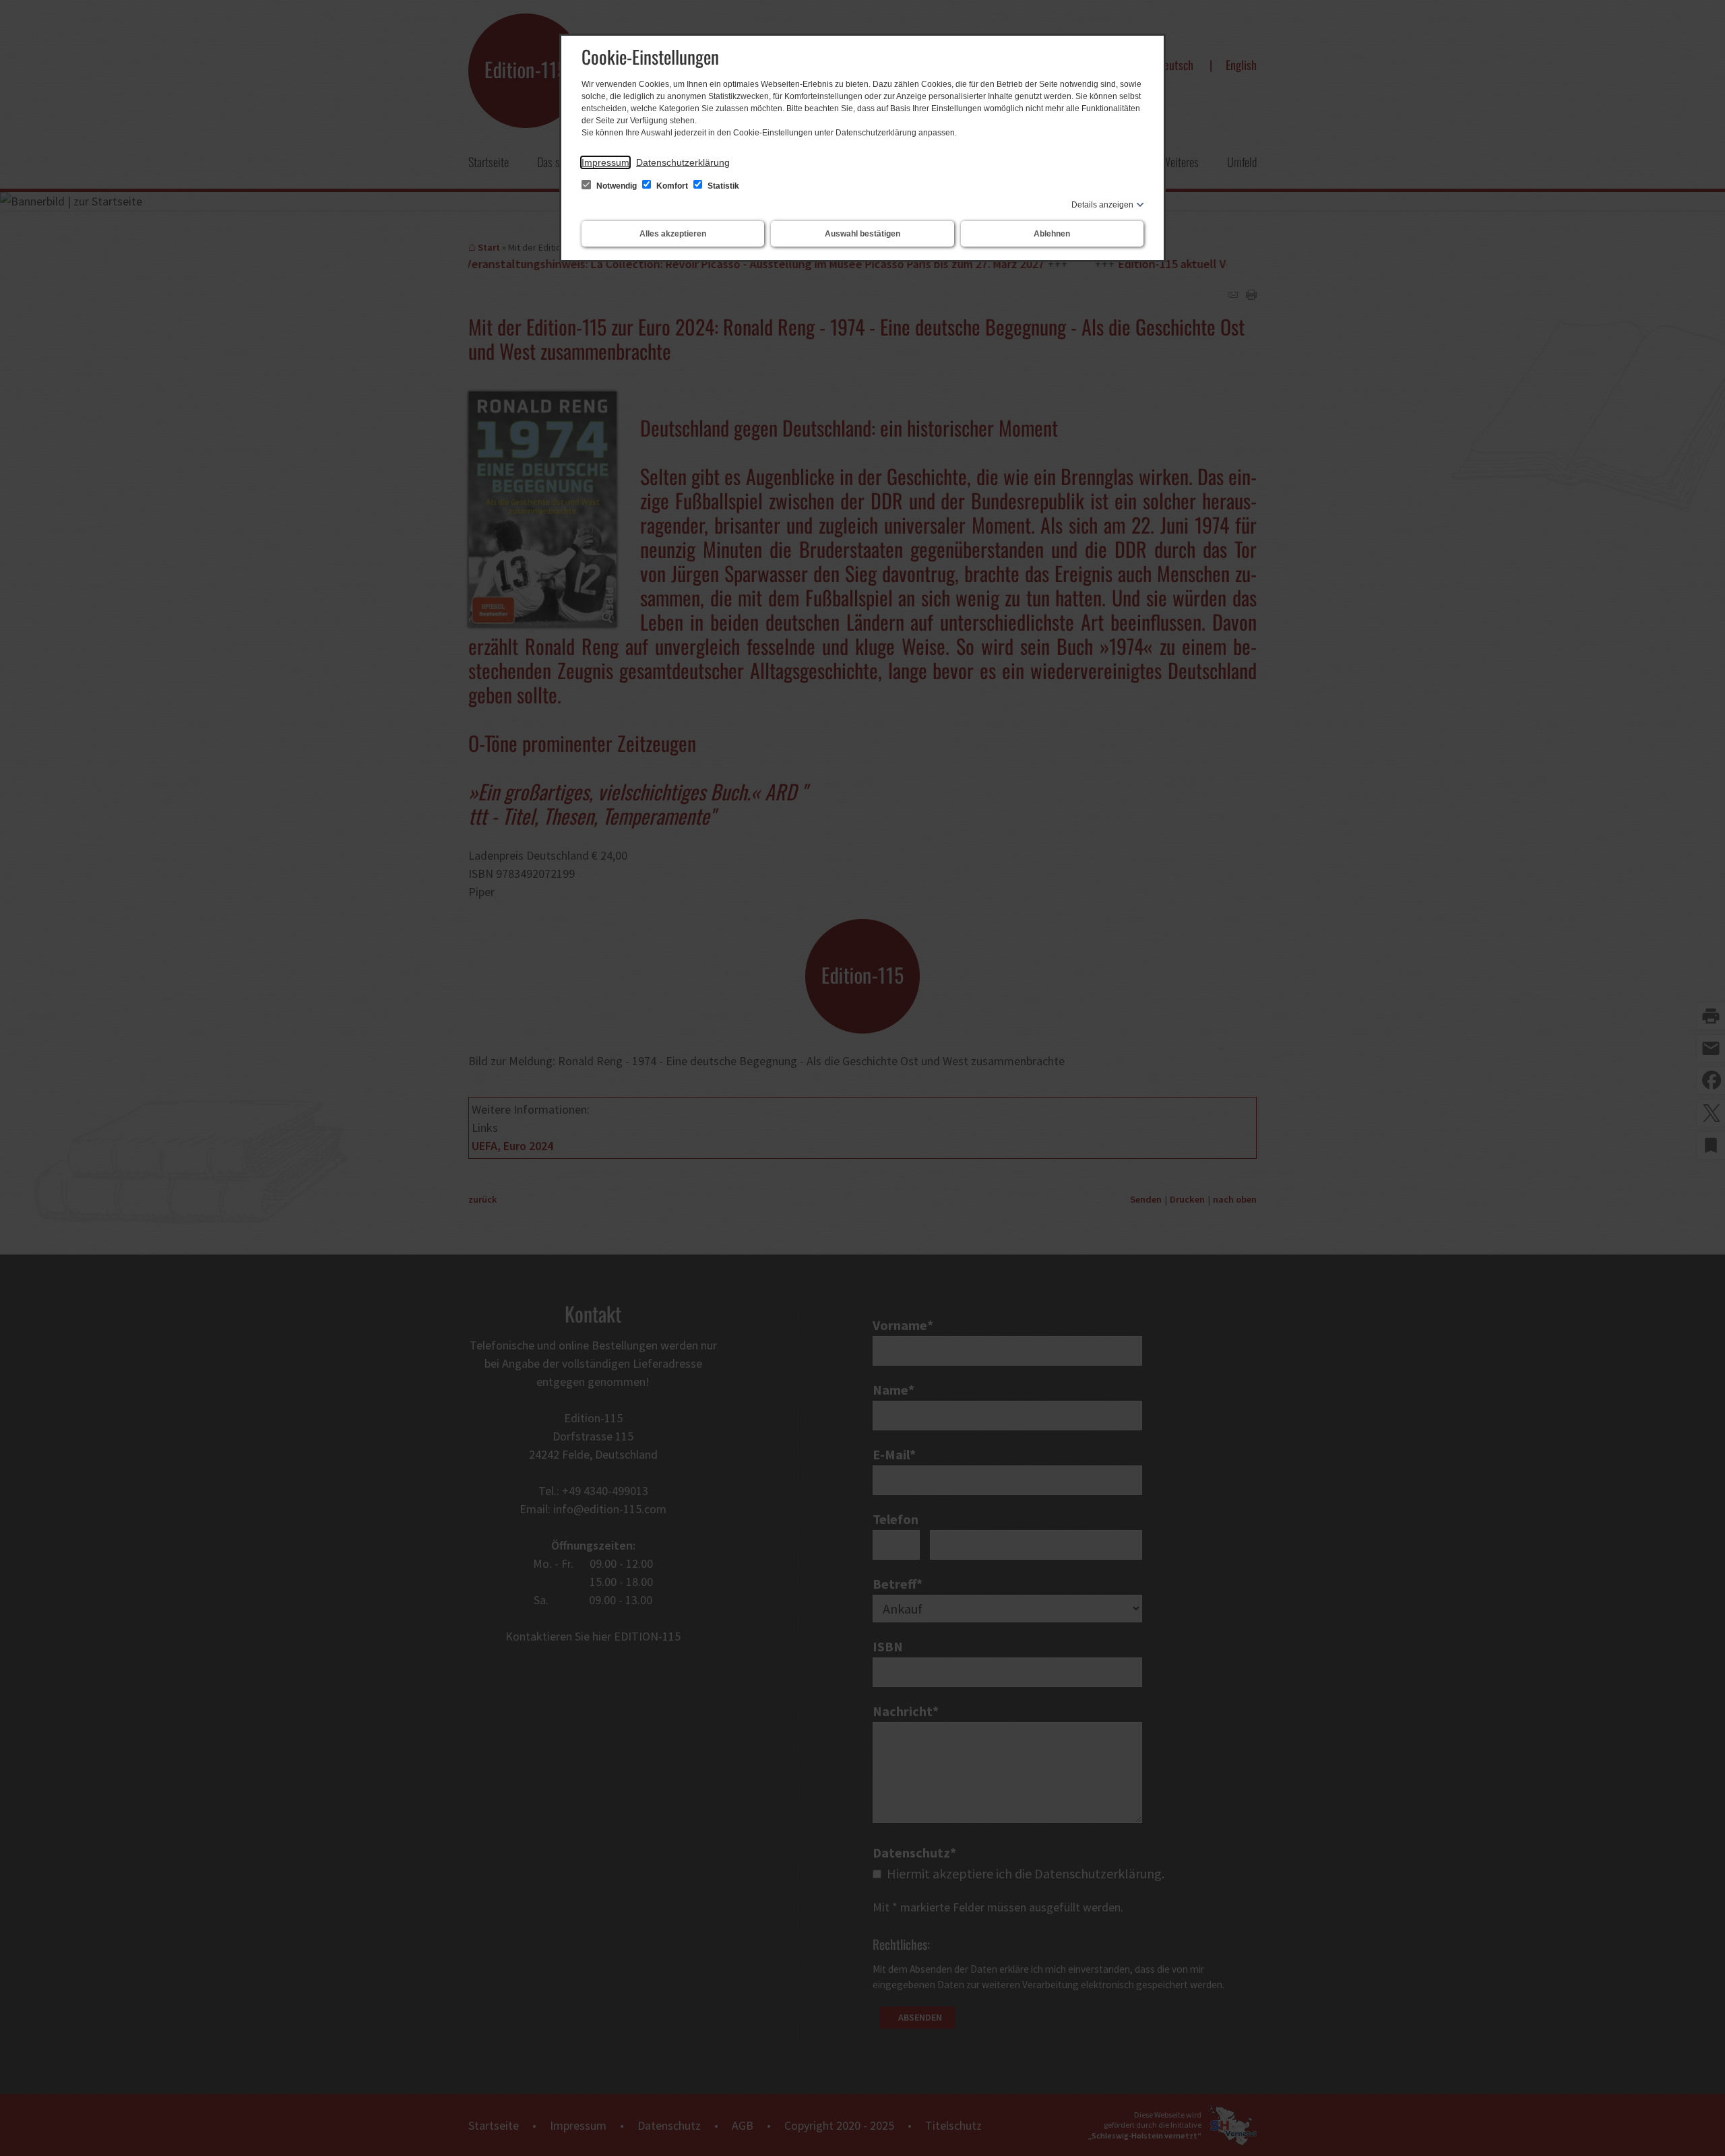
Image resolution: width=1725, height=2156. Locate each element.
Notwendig (617, 186)
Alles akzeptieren (673, 234)
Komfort (672, 186)
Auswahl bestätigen (862, 234)
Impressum (605, 162)
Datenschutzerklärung (683, 162)
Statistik (722, 186)
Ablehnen (1052, 234)
